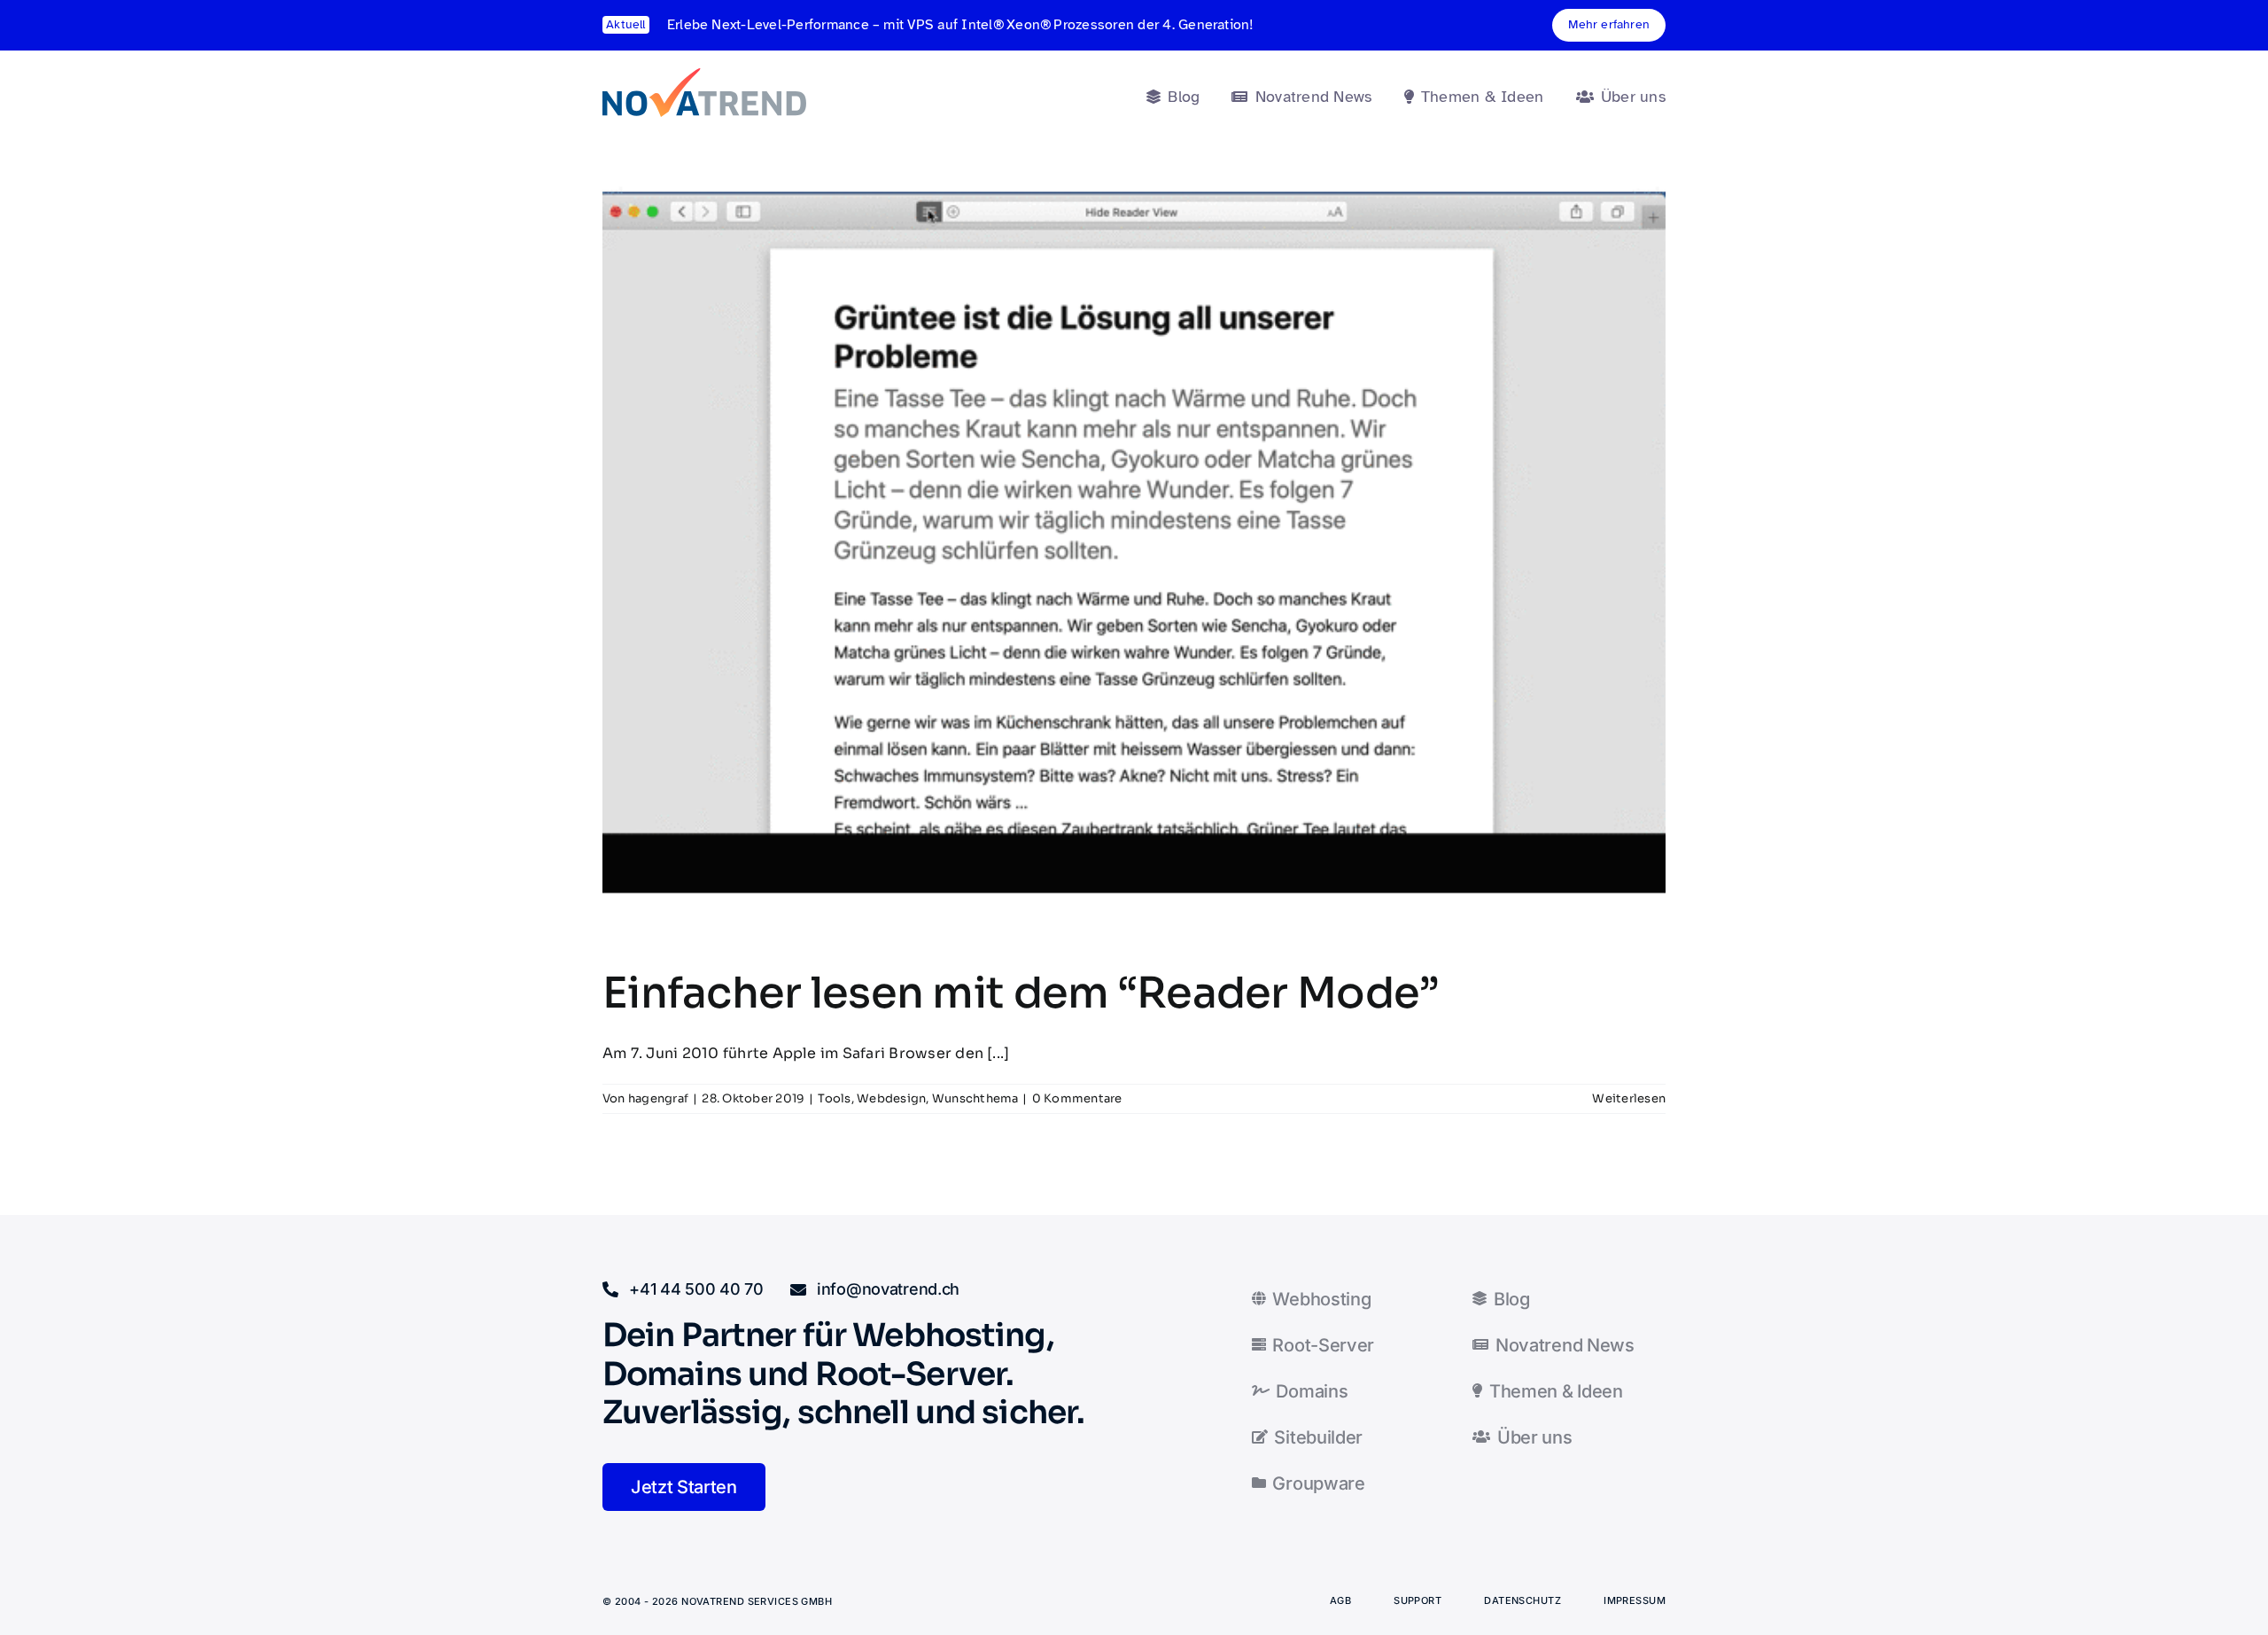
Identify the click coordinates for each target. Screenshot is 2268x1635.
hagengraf (658, 1098)
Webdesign (891, 1098)
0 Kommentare (1077, 1098)
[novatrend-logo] (704, 75)
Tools (834, 1098)
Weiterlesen (1629, 1098)
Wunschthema (975, 1098)
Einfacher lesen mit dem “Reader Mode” (1020, 993)
